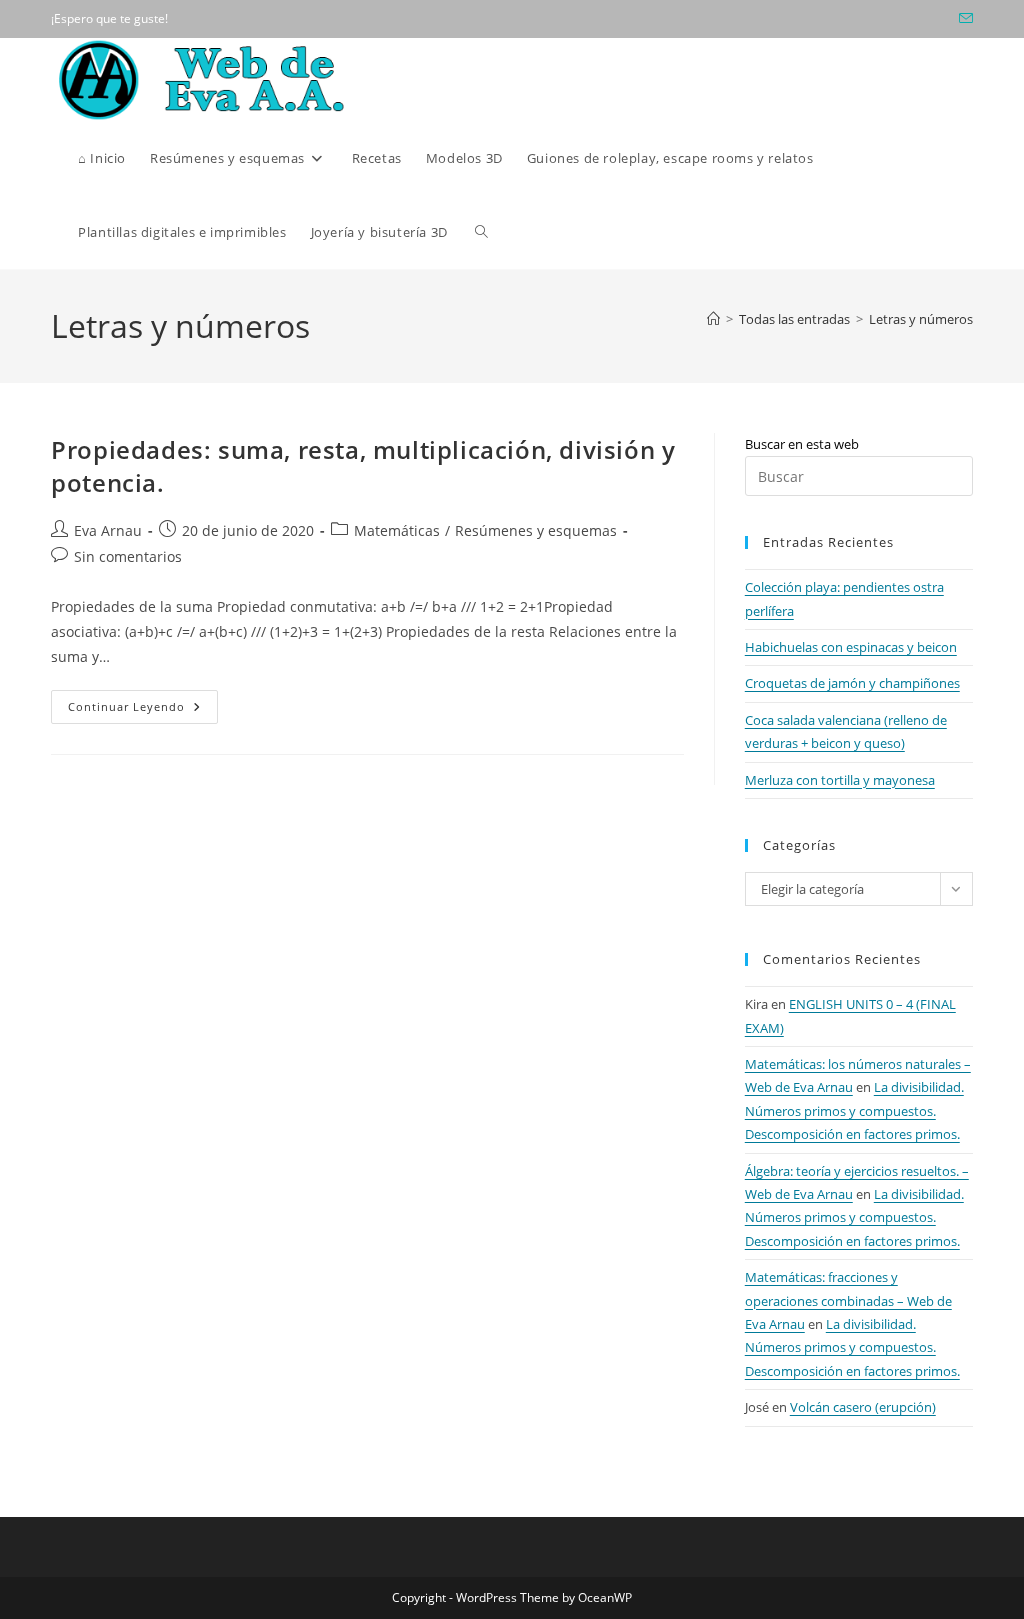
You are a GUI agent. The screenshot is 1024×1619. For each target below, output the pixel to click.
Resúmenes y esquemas (536, 530)
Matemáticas (397, 530)
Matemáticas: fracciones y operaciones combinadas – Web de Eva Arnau (848, 1300)
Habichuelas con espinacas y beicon (851, 647)
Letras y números (921, 319)
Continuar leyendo (143, 710)
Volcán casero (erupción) (863, 1407)
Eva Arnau (108, 530)
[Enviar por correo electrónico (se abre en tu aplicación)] (963, 19)
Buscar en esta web (802, 444)
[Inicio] (713, 319)
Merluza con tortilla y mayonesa (840, 780)
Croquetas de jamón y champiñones (852, 683)
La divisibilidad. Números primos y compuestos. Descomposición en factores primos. (854, 1110)
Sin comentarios (128, 556)
